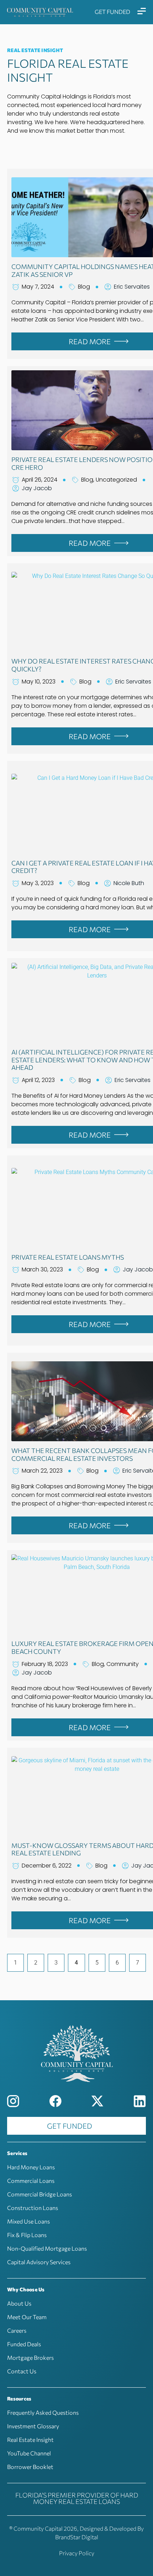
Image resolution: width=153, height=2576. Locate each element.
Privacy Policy (77, 2553)
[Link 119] (56, 2101)
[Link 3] (40, 12)
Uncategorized (116, 480)
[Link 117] (76, 2053)
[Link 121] (140, 2101)
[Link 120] (97, 2101)
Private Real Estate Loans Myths (68, 1257)
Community (123, 1664)
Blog (84, 287)
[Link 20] (142, 11)
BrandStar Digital (77, 2537)
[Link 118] (13, 2101)
